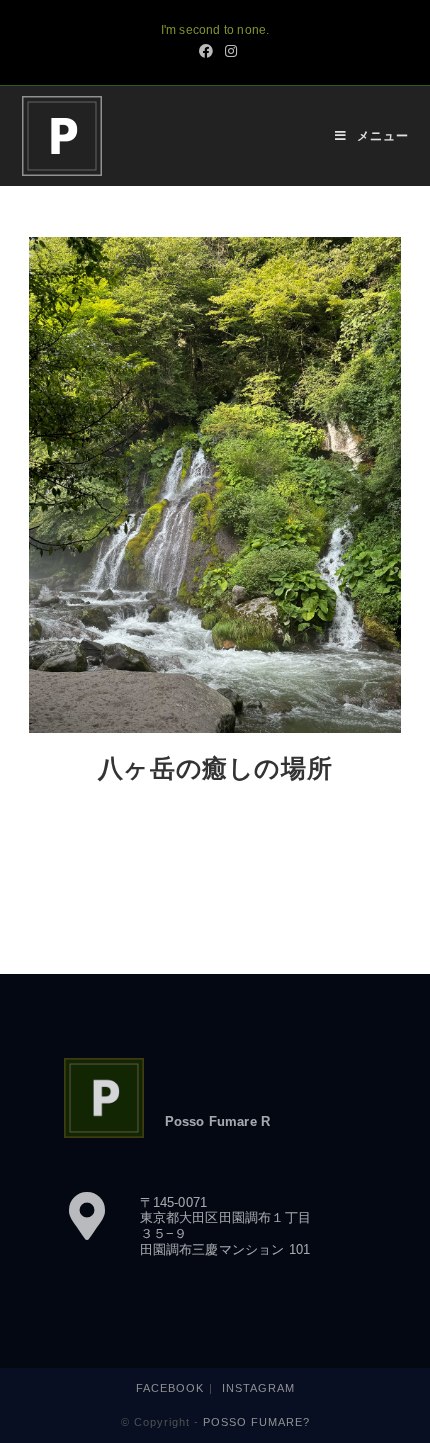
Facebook (170, 1388)
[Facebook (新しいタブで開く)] (206, 51)
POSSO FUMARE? (256, 1422)
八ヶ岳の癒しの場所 (215, 770)
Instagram (258, 1388)
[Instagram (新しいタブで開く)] (228, 51)
